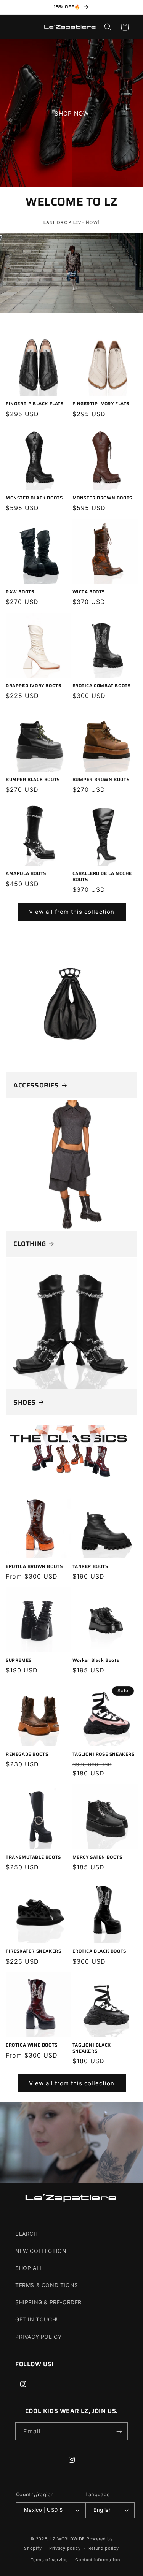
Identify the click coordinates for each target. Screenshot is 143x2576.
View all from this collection (72, 912)
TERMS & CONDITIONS (47, 2285)
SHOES (25, 1402)
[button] (15, 27)
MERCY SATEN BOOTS (97, 1857)
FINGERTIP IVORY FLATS (101, 404)
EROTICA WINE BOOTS (32, 2045)
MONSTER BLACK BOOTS (34, 498)
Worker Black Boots (96, 1660)
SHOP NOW (72, 113)
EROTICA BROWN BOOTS (34, 1566)
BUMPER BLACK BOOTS (33, 780)
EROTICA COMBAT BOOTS (102, 686)
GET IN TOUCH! (37, 2319)
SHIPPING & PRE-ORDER (48, 2302)
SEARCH (27, 2234)
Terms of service (49, 2560)
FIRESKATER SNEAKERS (33, 1951)
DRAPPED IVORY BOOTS (33, 686)
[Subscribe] (119, 2431)
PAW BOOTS (20, 592)
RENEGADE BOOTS (27, 1754)
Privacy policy (65, 2548)
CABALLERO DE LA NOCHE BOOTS (102, 876)
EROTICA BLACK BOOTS (99, 1951)
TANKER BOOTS (90, 1566)
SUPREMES (19, 1660)
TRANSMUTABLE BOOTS (33, 1857)
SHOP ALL (29, 2268)
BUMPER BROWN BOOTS (101, 780)
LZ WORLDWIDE (68, 2539)
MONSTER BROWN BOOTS (102, 498)
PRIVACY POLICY (38, 2337)
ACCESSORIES (36, 1085)
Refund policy (104, 2548)
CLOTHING (30, 1244)
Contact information (97, 2560)
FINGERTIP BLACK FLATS (35, 404)
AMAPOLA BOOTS (26, 873)
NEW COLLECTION (41, 2251)
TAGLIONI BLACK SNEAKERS (92, 2048)
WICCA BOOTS (89, 592)
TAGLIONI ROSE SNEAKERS (104, 1754)
